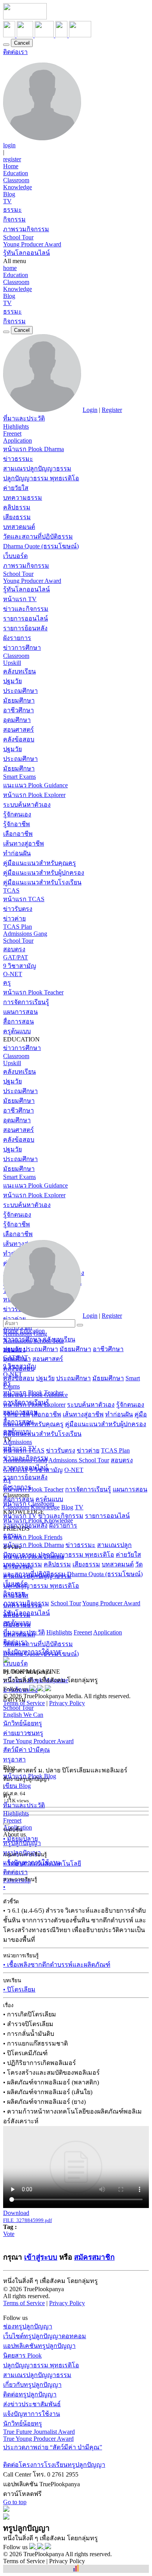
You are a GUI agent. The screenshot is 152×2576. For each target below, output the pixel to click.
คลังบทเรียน (19, 671)
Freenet (12, 433)
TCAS (11, 890)
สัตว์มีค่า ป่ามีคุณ (27, 1750)
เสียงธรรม (17, 517)
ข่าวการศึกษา (22, 648)
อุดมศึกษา (17, 720)
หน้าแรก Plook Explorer (34, 795)
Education (16, 173)
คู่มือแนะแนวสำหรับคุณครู (40, 863)
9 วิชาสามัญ (20, 966)
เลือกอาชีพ (18, 834)
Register (112, 410)
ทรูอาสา (14, 1759)
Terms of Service (24, 1703)
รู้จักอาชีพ (17, 824)
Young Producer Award (32, 244)
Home (11, 166)
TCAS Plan (18, 927)
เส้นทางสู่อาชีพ (24, 843)
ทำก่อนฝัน (17, 853)
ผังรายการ (17, 638)
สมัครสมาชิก (94, 2257)
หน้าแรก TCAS (24, 899)
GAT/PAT (16, 957)
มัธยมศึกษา (19, 700)
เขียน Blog (17, 1786)
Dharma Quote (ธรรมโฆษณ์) (41, 546)
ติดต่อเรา (15, 52)
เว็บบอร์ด (15, 556)
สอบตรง (14, 949)
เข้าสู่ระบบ (41, 2257)
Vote (9, 2234)
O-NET (13, 974)
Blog (9, 194)
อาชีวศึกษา (19, 710)
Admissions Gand (25, 1460)
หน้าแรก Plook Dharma (34, 449)
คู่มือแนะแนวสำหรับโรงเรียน (42, 882)
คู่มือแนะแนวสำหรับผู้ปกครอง (44, 873)
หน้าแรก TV (20, 599)
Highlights (16, 426)
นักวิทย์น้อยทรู (23, 1723)
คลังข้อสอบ (19, 739)
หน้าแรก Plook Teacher (33, 992)
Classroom (16, 180)
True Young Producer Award (38, 1741)
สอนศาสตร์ (19, 730)
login (9, 145)
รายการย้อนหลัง (25, 628)
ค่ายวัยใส (16, 488)
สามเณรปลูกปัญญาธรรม (37, 468)
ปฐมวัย (12, 681)
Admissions (18, 1442)
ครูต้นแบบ (17, 1031)
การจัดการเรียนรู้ (26, 1002)
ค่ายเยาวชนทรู (23, 1733)
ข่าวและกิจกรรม (26, 609)
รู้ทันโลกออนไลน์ (27, 253)
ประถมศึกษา (20, 691)
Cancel (22, 43)
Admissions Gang (25, 934)
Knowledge (18, 187)
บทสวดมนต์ (19, 527)
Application (18, 440)
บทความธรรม (23, 498)
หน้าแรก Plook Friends (33, 1537)
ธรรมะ (12, 210)
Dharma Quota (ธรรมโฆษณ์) (105, 1574)
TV (7, 201)
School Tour (18, 237)
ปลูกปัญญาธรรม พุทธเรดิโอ (41, 478)
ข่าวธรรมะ (18, 459)
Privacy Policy (67, 1703)
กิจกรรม (14, 219)
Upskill (12, 663)
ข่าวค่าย (14, 918)
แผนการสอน (20, 1012)
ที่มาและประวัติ (24, 418)
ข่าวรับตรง (18, 909)
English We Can (23, 1715)
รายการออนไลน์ (26, 618)
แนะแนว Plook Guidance (35, 785)
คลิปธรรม (17, 507)
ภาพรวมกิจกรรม (26, 229)
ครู (7, 983)
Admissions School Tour (79, 1460)
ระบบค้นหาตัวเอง (27, 805)
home (10, 268)
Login (90, 410)
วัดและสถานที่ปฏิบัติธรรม (38, 536)
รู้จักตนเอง (17, 814)
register (12, 159)
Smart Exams (19, 777)
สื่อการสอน (19, 1021)
